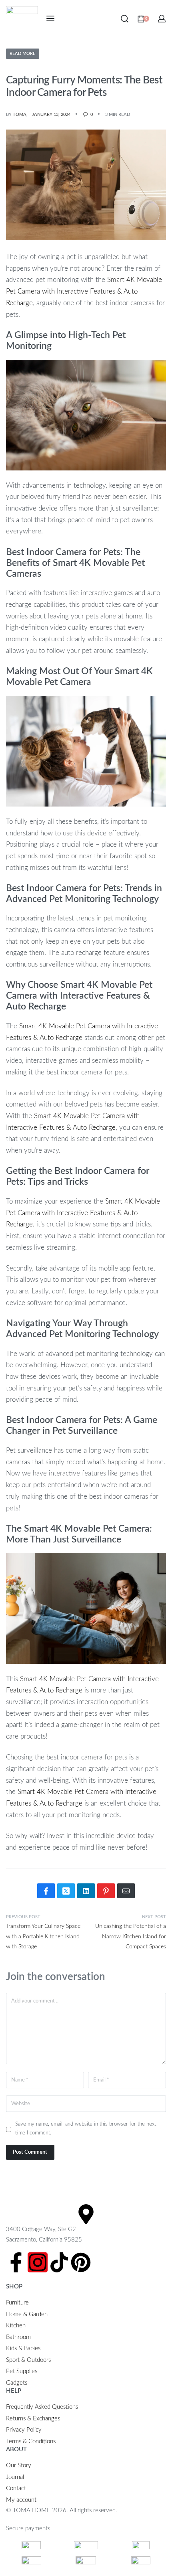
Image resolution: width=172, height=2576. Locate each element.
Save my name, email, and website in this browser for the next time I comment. (86, 2128)
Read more (22, 54)
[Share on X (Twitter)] (66, 1891)
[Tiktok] (59, 2262)
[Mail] (126, 1891)
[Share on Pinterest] (106, 1891)
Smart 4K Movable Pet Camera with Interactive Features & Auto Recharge (84, 291)
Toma (20, 115)
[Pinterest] (81, 2262)
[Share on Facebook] (46, 1891)
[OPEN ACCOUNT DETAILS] (162, 19)
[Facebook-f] (16, 2262)
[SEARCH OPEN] (125, 19)
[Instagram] (38, 2262)
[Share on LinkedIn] (86, 1891)
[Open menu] (50, 18)
